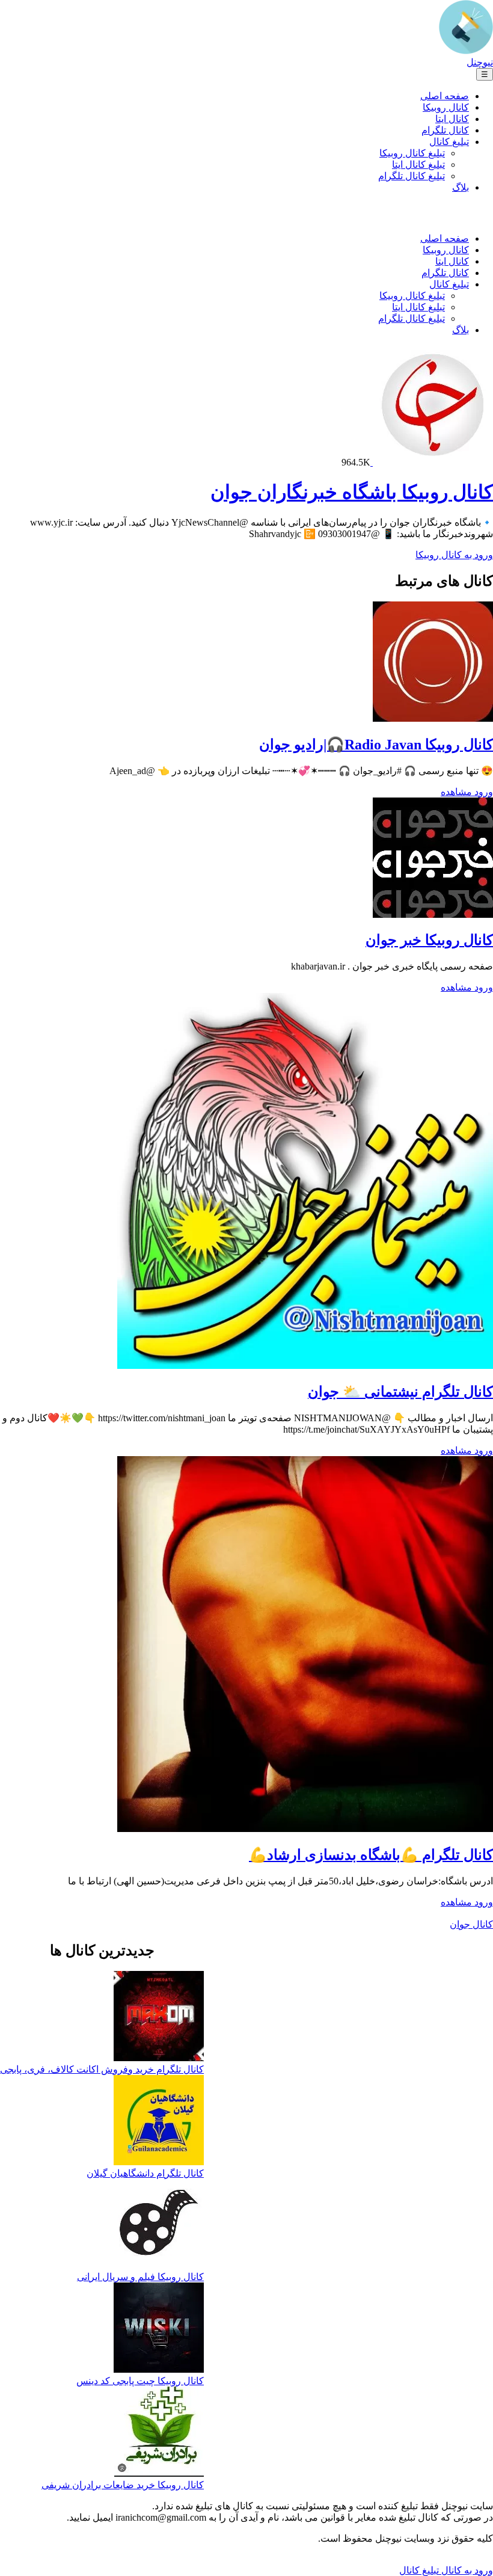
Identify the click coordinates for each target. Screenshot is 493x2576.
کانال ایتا (452, 119)
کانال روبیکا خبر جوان (429, 940)
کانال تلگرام (445, 130)
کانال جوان (471, 1924)
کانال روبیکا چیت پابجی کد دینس (140, 2381)
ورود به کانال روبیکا (454, 555)
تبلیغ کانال (449, 142)
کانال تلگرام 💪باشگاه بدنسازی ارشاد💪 (371, 1855)
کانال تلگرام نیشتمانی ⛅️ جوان (400, 1392)
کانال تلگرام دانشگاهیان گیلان (145, 2173)
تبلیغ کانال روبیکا (412, 153)
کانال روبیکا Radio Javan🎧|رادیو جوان (376, 745)
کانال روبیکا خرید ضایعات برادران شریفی (123, 2485)
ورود (482, 792)
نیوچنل (480, 62)
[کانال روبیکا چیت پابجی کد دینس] (159, 2329)
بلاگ (461, 187)
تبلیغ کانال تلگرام (412, 176)
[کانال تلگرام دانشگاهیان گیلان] (159, 2121)
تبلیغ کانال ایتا (418, 164)
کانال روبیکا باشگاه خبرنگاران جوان (352, 492)
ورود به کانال (466, 2570)
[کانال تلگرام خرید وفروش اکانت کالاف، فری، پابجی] (159, 2017)
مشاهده (456, 792)
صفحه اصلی (445, 96)
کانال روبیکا (446, 107)
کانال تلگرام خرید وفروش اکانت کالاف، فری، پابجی (102, 2069)
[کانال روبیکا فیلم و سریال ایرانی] (159, 2225)
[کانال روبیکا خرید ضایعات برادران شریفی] (159, 2433)
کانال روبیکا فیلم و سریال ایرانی (140, 2277)
